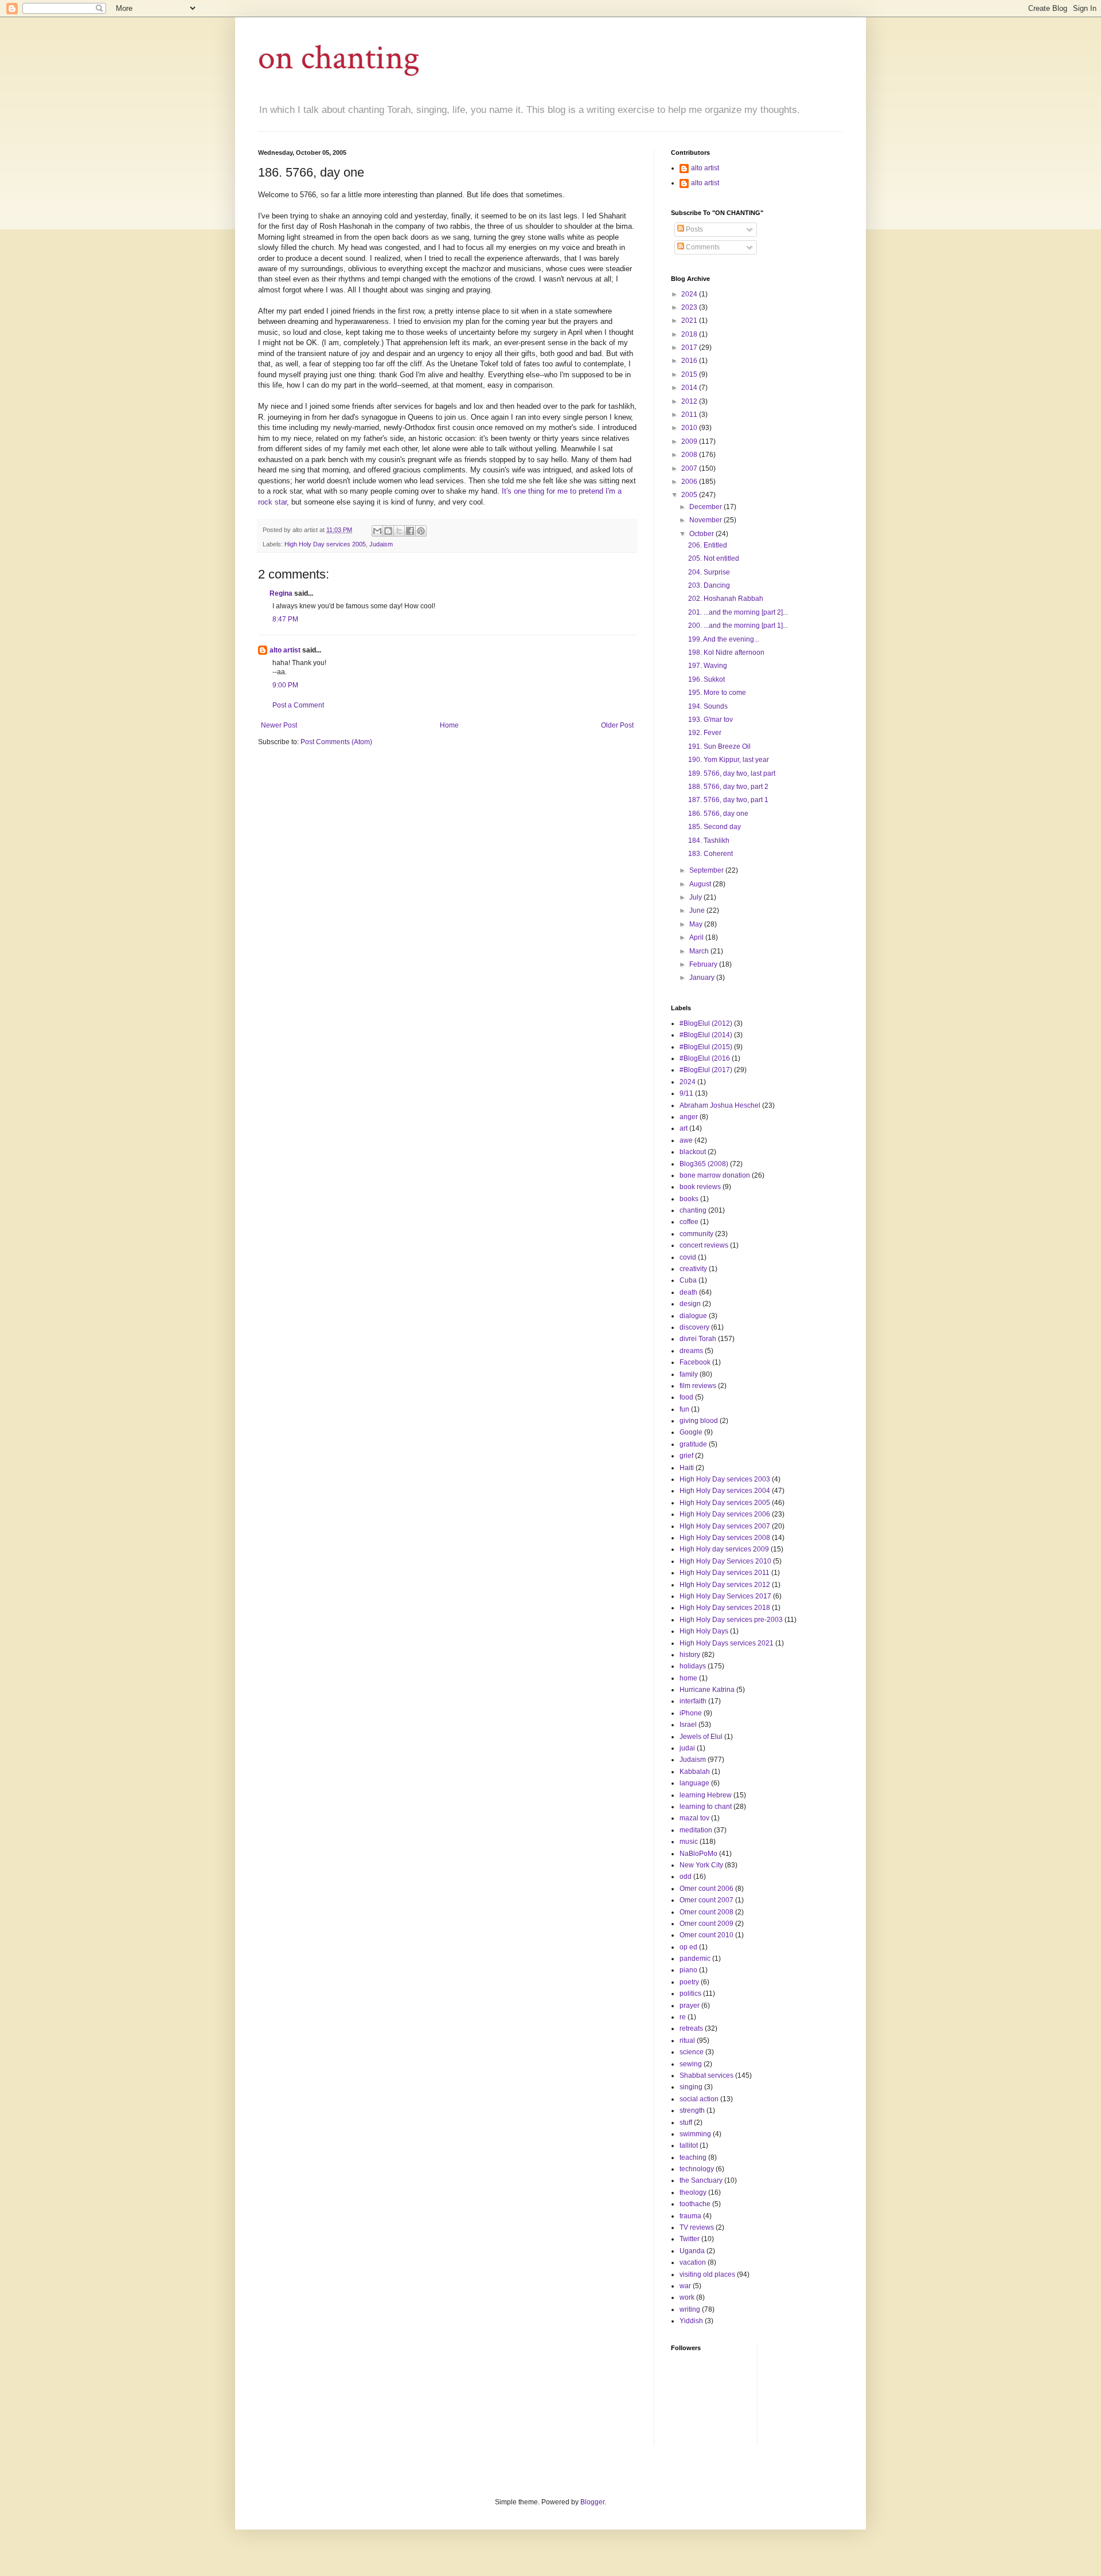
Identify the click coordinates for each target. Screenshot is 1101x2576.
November (706, 520)
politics (690, 1993)
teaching (693, 2157)
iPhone (691, 1713)
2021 (690, 320)
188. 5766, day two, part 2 (728, 787)
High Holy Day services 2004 (725, 1491)
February (704, 964)
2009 (690, 441)
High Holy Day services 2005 (325, 544)
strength (692, 2110)
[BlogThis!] (388, 531)
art (684, 1128)
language (694, 1783)
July (696, 897)
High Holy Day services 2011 (725, 1573)
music (689, 1842)
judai (687, 1748)
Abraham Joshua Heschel (720, 1105)
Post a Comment (298, 705)
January (703, 978)
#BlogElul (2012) (706, 1023)
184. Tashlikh (709, 841)
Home (449, 725)
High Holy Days (704, 1631)
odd (686, 1877)
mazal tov (694, 1818)
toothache (695, 2204)
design (690, 1304)
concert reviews (704, 1245)
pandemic (695, 1959)
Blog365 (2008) (704, 1164)
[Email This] (377, 531)
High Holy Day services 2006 (725, 1514)
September (707, 870)
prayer (690, 2006)
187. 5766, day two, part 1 (728, 800)
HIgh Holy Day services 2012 (725, 1585)
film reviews (698, 1386)
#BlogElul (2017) (706, 1070)
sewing (691, 2064)
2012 (690, 401)
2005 (690, 495)
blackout (693, 1152)
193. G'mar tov (710, 720)
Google (691, 1432)
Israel (688, 1725)
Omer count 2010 (706, 1935)
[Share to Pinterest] (421, 531)
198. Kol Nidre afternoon (726, 652)
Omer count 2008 (706, 1912)
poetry (689, 1982)
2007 (690, 468)
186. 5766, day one (718, 814)
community (696, 1234)
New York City (701, 1865)
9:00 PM (285, 685)
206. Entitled (708, 545)
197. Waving (708, 666)
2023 (690, 307)
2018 (690, 334)
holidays (693, 1666)
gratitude (693, 1444)
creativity (693, 1269)
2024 (690, 294)
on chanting (339, 58)
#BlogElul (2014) (706, 1035)
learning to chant (706, 1807)
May (697, 924)
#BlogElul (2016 (705, 1058)
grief (686, 1456)
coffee (689, 1222)
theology (693, 2192)
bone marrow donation (715, 1175)
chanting (693, 1210)
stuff (686, 2122)
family (689, 1374)
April (697, 937)
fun (684, 1409)
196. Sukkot (706, 679)
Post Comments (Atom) (336, 742)
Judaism (381, 544)
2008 (690, 455)
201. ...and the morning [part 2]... (738, 612)
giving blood (699, 1421)
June (698, 910)
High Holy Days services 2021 (727, 1643)
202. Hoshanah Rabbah (726, 599)
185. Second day (715, 827)
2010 (690, 428)
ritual (687, 2041)
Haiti (687, 1468)
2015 (690, 374)
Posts (694, 229)
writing (690, 2309)
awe (686, 1140)
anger (689, 1117)
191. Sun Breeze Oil (719, 746)
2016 (690, 361)
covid (688, 1257)
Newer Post (279, 725)
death (688, 1292)
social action (699, 2099)
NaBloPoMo (698, 1854)
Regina (281, 593)
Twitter (690, 2239)
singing (691, 2087)
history (690, 1655)
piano (688, 1970)
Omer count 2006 (706, 1889)
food (686, 1397)
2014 (690, 388)
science (692, 2052)
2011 (690, 415)
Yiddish (691, 2321)
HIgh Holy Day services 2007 (725, 1526)
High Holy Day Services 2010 (725, 1561)
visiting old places (707, 2274)
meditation (696, 1830)
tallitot (689, 2145)
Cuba (688, 1280)
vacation (693, 2262)
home (688, 1678)
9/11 (686, 1093)
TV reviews (697, 2227)
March (700, 951)
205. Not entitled (714, 558)
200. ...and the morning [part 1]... (738, 626)
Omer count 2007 (706, 1900)
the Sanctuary (701, 2180)
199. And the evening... (724, 639)
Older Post (617, 725)
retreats (691, 2028)
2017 (690, 347)
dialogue (693, 1316)
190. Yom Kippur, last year (729, 760)
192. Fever (705, 733)
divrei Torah (698, 1339)
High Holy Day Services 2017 (725, 1596)
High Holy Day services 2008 (725, 1538)
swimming (695, 2134)
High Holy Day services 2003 (725, 1479)
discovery (694, 1327)
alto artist (285, 650)
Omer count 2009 (706, 1924)
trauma (690, 2216)
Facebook (695, 1362)
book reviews (700, 1187)
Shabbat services (706, 2075)
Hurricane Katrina (707, 1690)
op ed (688, 1947)
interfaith (693, 1701)
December (706, 507)
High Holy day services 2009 (724, 1549)
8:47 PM (285, 619)
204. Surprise (709, 572)
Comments (702, 247)
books (689, 1199)
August (701, 884)
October (702, 534)
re (683, 2017)
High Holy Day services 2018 (725, 1608)
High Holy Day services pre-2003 (731, 1620)
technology (697, 2169)
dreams (691, 1351)
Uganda (692, 2251)
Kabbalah (695, 1772)
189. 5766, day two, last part (732, 773)
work (687, 2297)
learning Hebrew (706, 1795)
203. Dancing (709, 585)
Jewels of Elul (701, 1737)
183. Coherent (710, 854)
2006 (690, 482)
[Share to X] (399, 531)
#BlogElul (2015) (706, 1047)
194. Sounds (708, 706)
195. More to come (717, 693)
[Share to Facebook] (410, 531)
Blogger (592, 2502)
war (685, 2286)
